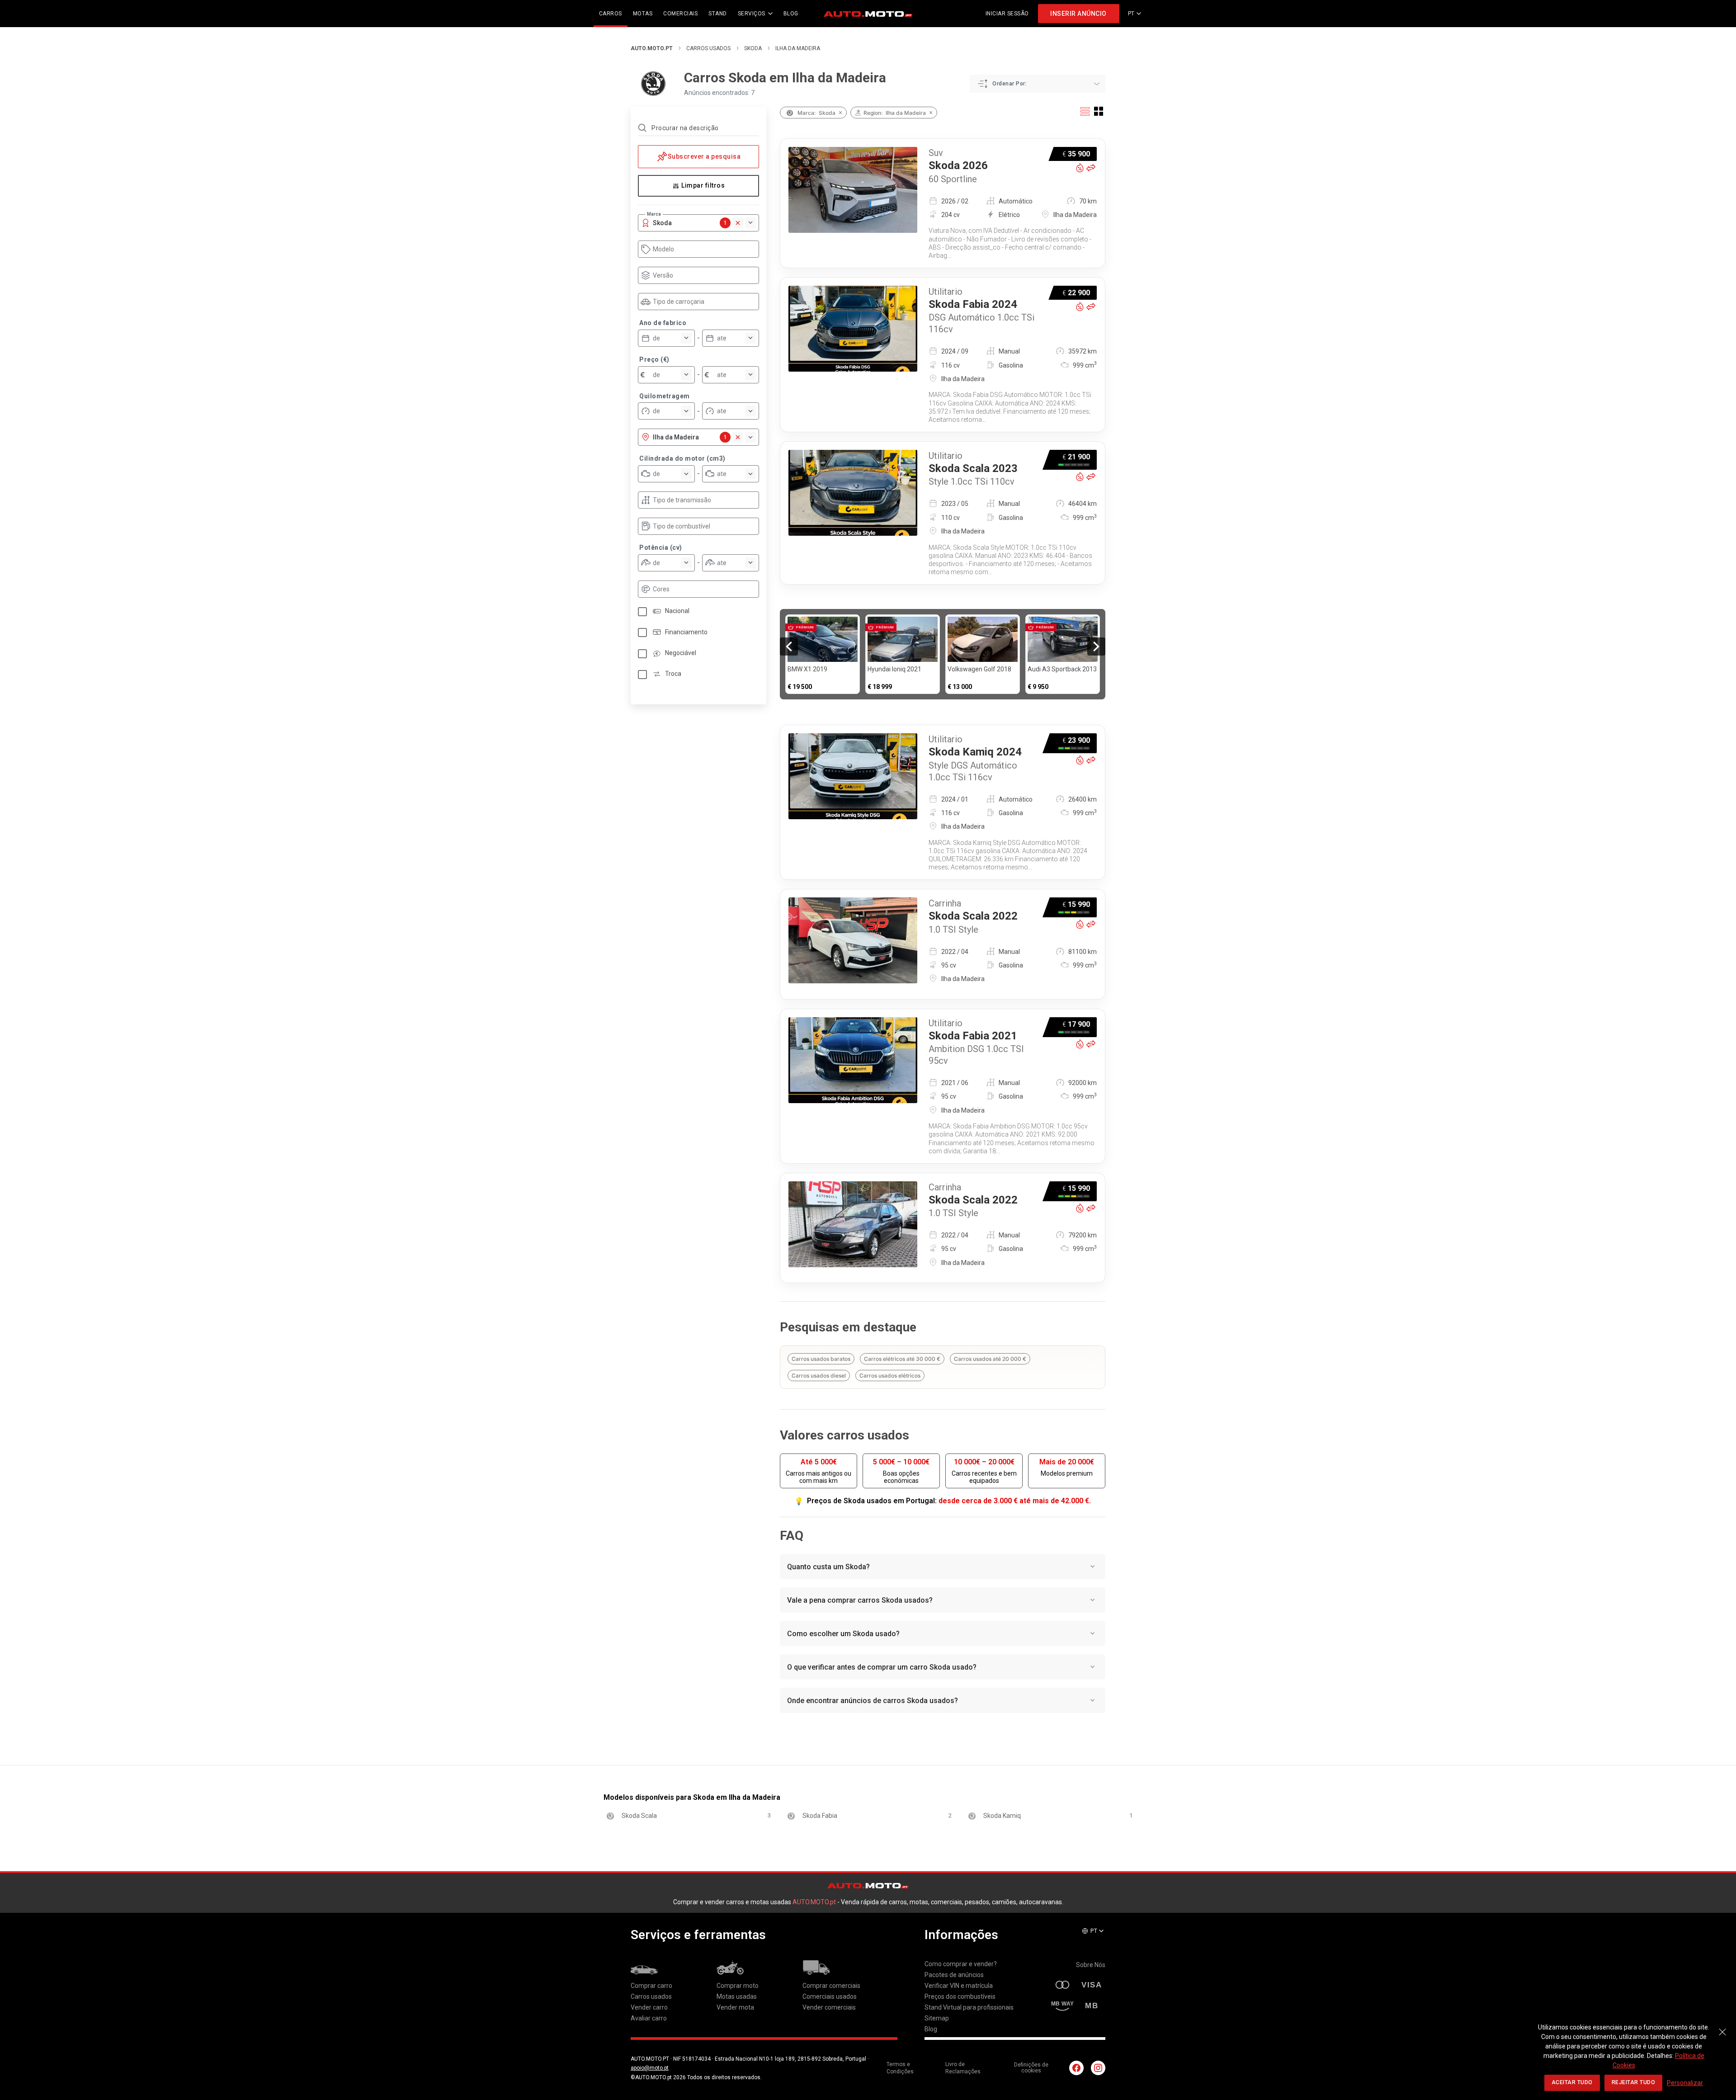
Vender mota (735, 2007)
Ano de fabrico (663, 323)
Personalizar (1685, 2083)
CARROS (611, 14)
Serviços (752, 14)
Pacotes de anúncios (954, 1975)
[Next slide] (1096, 647)
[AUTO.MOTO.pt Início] (868, 14)
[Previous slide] (789, 647)
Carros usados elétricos (890, 1376)
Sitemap (937, 2018)
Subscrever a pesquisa (704, 156)
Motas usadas (737, 1996)
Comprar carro (651, 1986)
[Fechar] (1722, 2027)
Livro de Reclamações (963, 2068)
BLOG (791, 14)
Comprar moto (738, 1986)
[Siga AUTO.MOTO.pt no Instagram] (1098, 2068)
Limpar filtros (703, 185)
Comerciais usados (830, 1996)
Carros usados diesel (819, 1376)
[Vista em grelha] (1099, 111)
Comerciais (680, 14)
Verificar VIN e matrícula (959, 1986)
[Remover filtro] (840, 113)
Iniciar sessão (1007, 14)
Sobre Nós (1091, 1965)
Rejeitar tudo (1634, 2082)
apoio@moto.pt (650, 2068)
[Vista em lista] (1085, 111)
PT (1131, 14)
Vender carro (649, 2007)
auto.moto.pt (652, 48)
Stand (718, 14)
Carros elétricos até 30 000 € (902, 1359)
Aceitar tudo (1572, 2082)
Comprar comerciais (831, 1986)
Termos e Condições (900, 2068)
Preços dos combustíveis (960, 1996)
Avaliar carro (649, 2018)
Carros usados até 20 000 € (990, 1359)
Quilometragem (665, 396)
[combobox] (703, 249)
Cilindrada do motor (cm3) (682, 458)
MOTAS (643, 14)
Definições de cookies (1031, 2068)
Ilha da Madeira (798, 48)
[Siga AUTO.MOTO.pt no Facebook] (1076, 2068)
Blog (931, 2029)
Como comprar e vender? (961, 1964)
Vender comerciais (829, 2007)
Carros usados (708, 48)
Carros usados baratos (821, 1359)
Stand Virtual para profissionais (969, 2007)
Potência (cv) (661, 547)
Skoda (753, 48)
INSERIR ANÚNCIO (1078, 14)
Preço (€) (654, 359)
